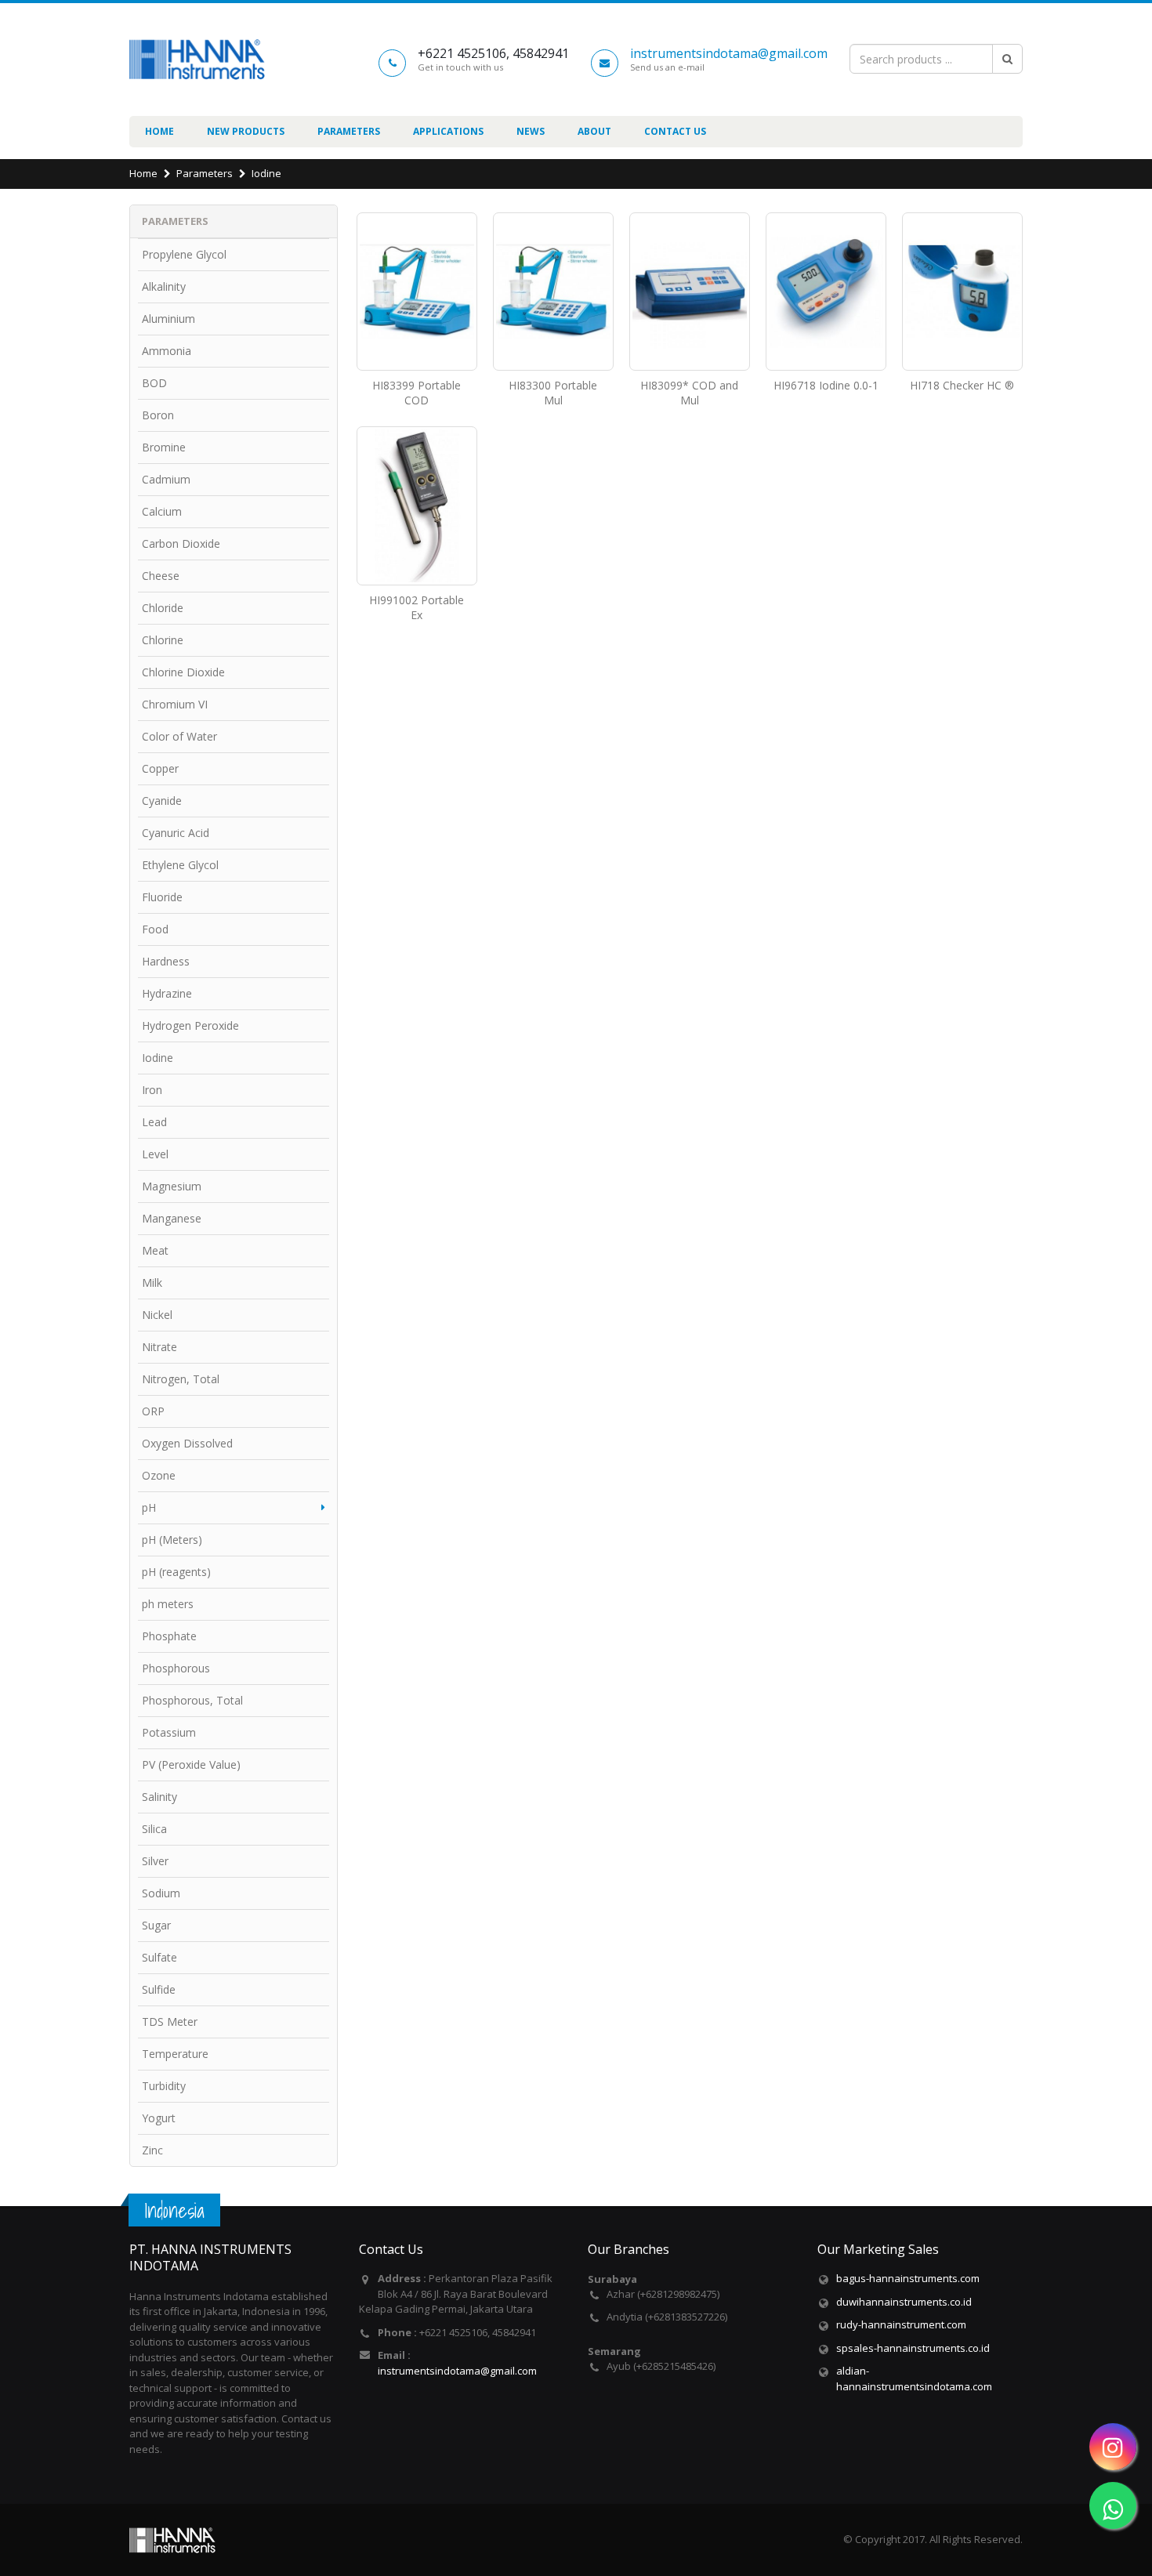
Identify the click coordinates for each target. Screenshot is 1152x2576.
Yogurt (159, 2118)
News (531, 131)
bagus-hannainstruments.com (908, 2278)
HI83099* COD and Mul (689, 393)
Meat (155, 1250)
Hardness (166, 961)
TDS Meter (170, 2022)
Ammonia (167, 351)
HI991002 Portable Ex (417, 607)
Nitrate (159, 1347)
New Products (246, 131)
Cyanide (162, 801)
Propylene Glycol (184, 254)
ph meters (168, 1604)
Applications (448, 131)
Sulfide (159, 1989)
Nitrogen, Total (181, 1379)
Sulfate (159, 1957)
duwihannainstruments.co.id (904, 2302)
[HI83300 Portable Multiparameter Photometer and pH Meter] (553, 292)
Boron (158, 415)
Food (155, 929)
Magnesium (172, 1186)
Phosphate (169, 1636)
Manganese (172, 1218)
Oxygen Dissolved (187, 1443)
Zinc (152, 2150)
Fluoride (162, 897)
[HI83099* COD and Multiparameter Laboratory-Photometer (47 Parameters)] (690, 292)
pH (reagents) (176, 1572)
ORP (153, 1411)
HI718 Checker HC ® (962, 385)
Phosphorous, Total (192, 1700)
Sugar (156, 1925)
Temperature (175, 2054)
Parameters (349, 131)
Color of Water (179, 736)
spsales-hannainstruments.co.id (913, 2348)
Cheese (161, 576)
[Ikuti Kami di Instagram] (1113, 2447)
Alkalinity (164, 286)
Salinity (159, 1797)
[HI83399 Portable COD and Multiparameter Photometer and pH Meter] (417, 292)
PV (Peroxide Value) (191, 1764)
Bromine (164, 447)
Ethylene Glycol (180, 865)
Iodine (266, 173)
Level (155, 1154)
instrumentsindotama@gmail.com (729, 53)
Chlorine (163, 640)
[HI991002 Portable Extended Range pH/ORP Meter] (417, 506)
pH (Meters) (172, 1540)
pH (149, 1507)
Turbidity (164, 2086)
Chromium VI (175, 704)
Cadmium (166, 479)
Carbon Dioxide (181, 543)
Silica (154, 1829)
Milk (152, 1283)
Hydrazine (167, 993)
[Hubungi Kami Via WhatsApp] (1113, 2505)
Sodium (161, 1893)
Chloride (163, 608)
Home (159, 131)
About (594, 131)
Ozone (159, 1475)
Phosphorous (176, 1668)
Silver (155, 1861)
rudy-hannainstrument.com (901, 2324)
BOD (154, 383)
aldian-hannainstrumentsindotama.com (914, 2379)
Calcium (162, 511)
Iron (152, 1090)
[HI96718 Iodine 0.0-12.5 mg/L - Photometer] (826, 292)
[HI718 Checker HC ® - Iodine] (962, 292)
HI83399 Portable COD (417, 393)
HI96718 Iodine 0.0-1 (826, 385)
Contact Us (675, 131)
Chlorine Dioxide (183, 672)
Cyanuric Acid (176, 833)
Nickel (157, 1315)
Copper (160, 768)
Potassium (169, 1732)
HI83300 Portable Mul (553, 393)
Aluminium (168, 319)
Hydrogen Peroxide (190, 1025)
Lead (154, 1122)
